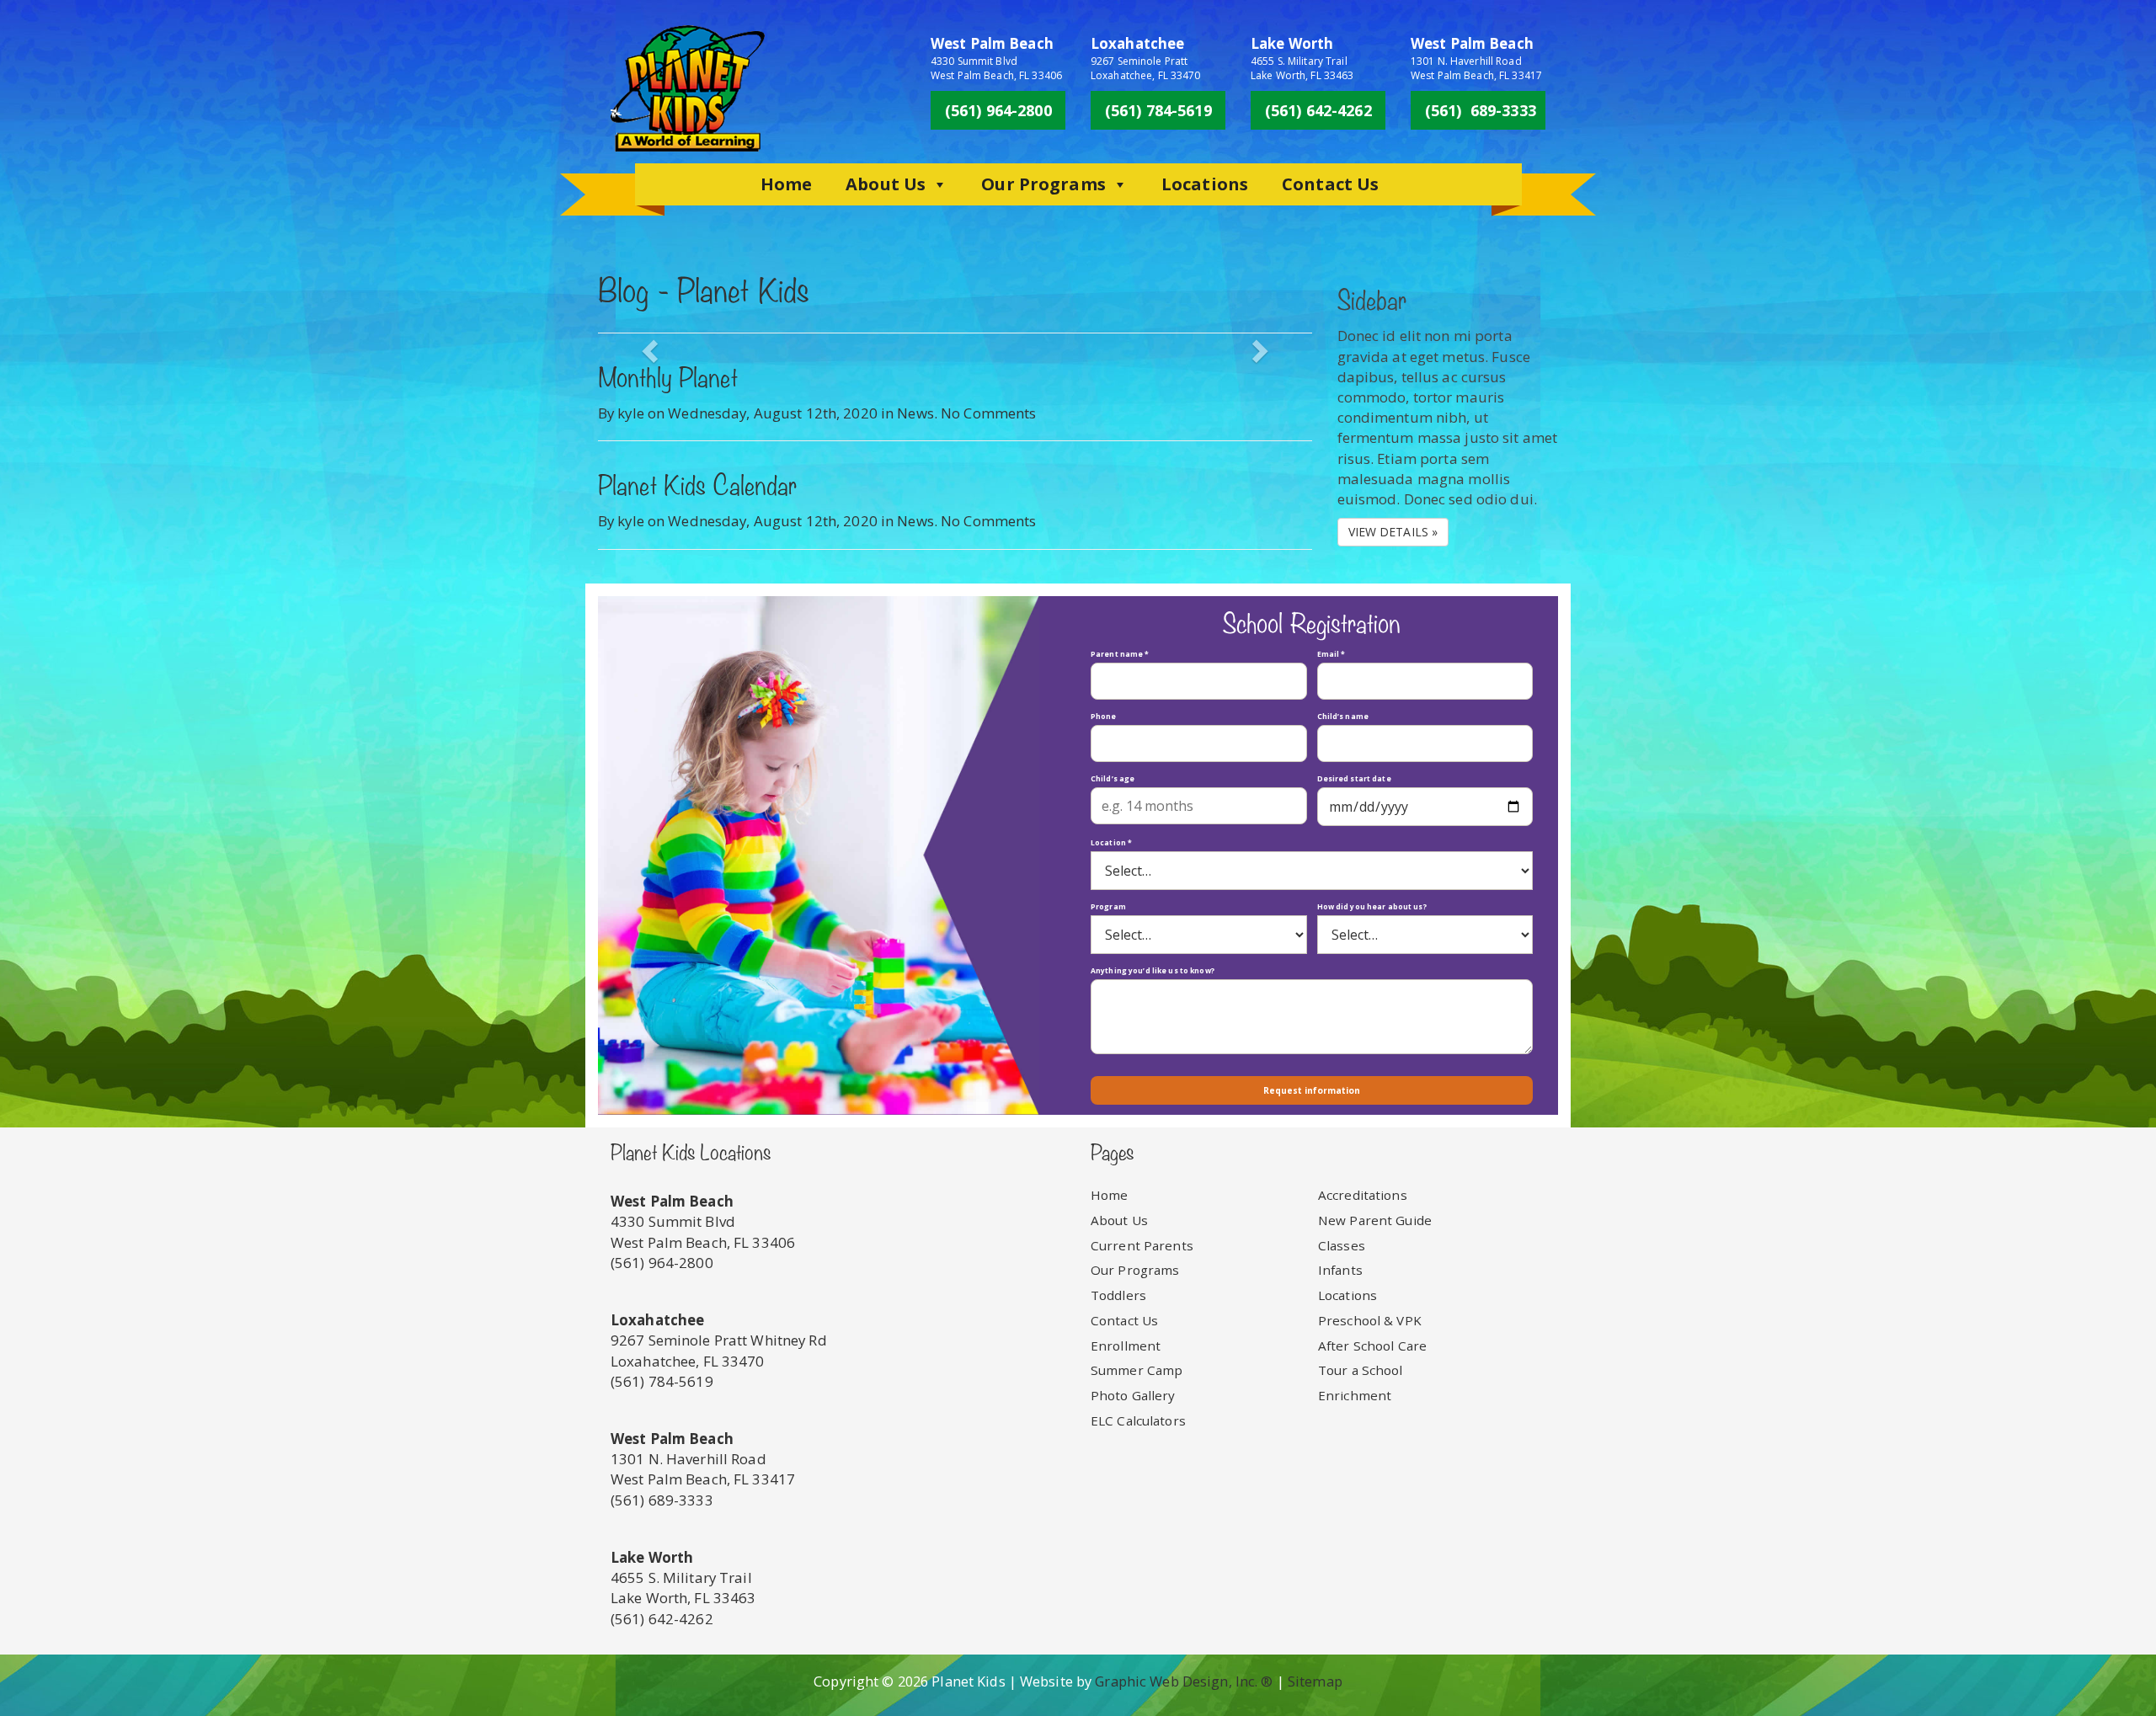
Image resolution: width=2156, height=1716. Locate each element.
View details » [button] (1393, 532)
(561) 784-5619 (1158, 110)
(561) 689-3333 (1481, 110)
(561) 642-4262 (1318, 110)
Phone (1104, 716)
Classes (1342, 1245)
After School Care (1372, 1346)
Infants (1340, 1270)
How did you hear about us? (1372, 906)
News (915, 413)
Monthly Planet (668, 381)
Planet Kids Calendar (697, 488)
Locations (1205, 184)
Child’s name (1343, 716)
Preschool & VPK (1370, 1320)
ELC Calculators (1138, 1420)
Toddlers (1118, 1295)
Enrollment (1126, 1346)
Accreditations (1363, 1195)
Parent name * (1120, 654)
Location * (1111, 842)
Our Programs (1043, 184)
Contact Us (1330, 184)
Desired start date (1354, 778)
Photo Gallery (1133, 1395)
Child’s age (1113, 778)
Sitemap (1315, 1681)
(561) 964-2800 (998, 110)
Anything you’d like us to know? (1153, 970)
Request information (1312, 1090)
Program (1108, 906)
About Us (886, 184)
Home (787, 184)
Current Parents (1142, 1245)
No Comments (988, 413)
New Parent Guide (1375, 1220)
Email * (1331, 654)
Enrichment (1355, 1395)
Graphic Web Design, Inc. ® (1184, 1681)
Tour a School (1361, 1370)
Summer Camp (1137, 1370)
